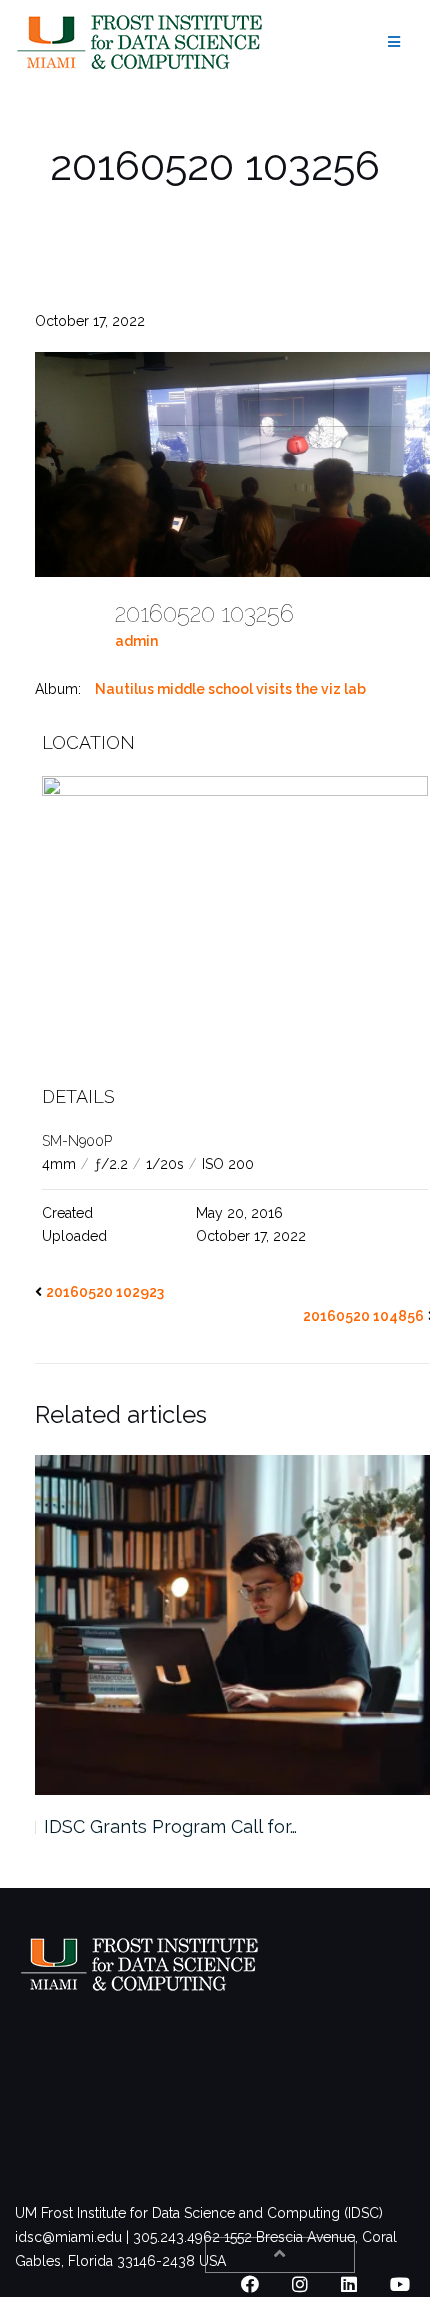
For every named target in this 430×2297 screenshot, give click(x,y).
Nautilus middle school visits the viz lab (230, 689)
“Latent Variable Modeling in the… (189, 1826)
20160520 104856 (363, 1316)
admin (136, 641)
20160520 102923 (105, 1292)
